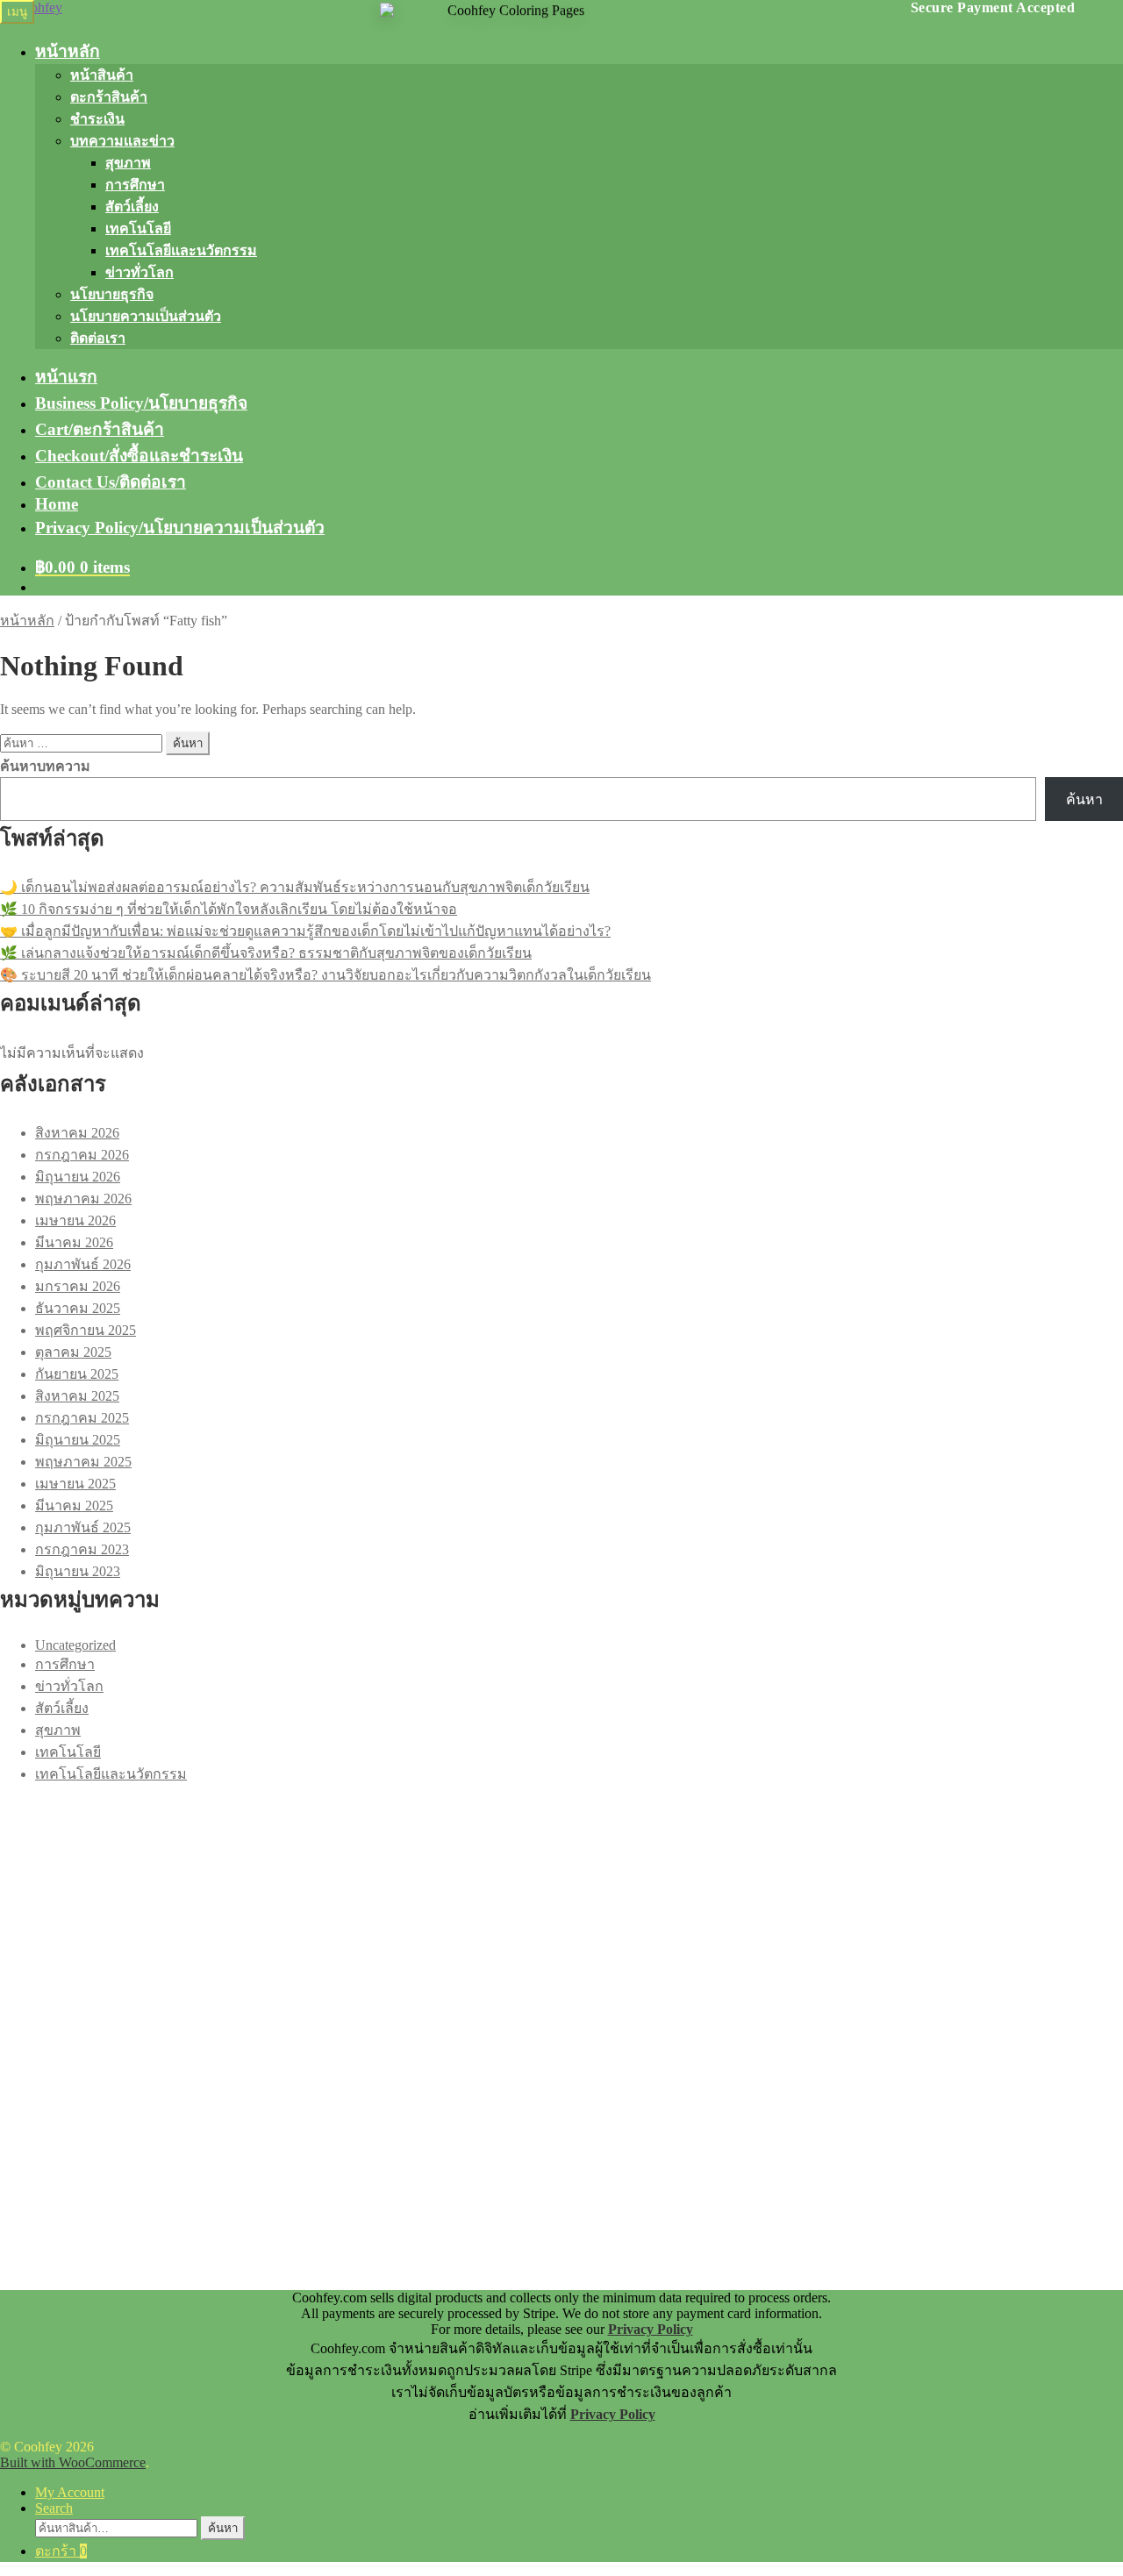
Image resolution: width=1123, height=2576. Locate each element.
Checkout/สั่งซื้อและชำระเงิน (139, 456)
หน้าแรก (66, 377)
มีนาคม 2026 (74, 1242)
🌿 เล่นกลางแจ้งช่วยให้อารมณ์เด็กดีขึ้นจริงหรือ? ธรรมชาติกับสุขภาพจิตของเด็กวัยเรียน (266, 953)
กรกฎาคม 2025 (82, 1418)
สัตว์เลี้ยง (132, 207)
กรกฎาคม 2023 (82, 1549)
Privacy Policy (651, 2329)
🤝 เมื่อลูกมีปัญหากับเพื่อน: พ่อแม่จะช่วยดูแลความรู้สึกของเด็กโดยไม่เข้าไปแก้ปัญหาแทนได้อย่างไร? (305, 931)
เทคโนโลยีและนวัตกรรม (181, 250)
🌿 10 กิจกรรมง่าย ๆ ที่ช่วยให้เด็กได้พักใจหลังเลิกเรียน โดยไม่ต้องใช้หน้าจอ (229, 909)
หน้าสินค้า (102, 75)
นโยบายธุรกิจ (112, 294)
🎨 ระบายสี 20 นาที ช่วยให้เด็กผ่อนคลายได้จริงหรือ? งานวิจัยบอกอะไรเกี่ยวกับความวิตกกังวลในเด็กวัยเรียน (325, 975)
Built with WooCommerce (73, 2462)
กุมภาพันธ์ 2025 (83, 1527)
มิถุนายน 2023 (78, 1571)
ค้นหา (1084, 799)
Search (54, 2508)
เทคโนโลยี (138, 228)
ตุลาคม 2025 (73, 1352)
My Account (70, 2492)
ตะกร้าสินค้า (109, 97)
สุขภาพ (128, 163)
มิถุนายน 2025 (78, 1440)
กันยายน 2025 (77, 1374)
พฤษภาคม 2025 (83, 1462)
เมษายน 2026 (75, 1220)
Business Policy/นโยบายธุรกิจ (141, 403)
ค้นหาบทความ (45, 766)
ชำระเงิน (97, 119)
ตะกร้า (61, 2551)
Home (57, 504)
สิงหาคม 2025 (77, 1396)
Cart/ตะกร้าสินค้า (100, 429)
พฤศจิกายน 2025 (86, 1330)
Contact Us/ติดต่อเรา (111, 482)
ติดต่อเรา (98, 338)
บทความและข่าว (122, 141)
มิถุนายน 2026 (78, 1177)
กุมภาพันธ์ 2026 (83, 1264)
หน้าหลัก (68, 51)
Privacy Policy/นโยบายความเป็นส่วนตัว (180, 528)
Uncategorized (75, 1645)
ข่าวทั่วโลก (139, 272)
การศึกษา (135, 185)
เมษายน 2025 (75, 1484)
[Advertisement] (526, 1908)
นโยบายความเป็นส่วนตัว (146, 316)
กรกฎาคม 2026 (82, 1155)
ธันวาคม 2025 (78, 1308)
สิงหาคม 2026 (77, 1133)
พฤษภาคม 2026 (83, 1199)
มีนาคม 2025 (74, 1506)
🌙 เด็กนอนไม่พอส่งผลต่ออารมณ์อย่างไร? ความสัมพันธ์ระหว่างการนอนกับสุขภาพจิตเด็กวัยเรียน (295, 887)
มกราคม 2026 (78, 1286)
